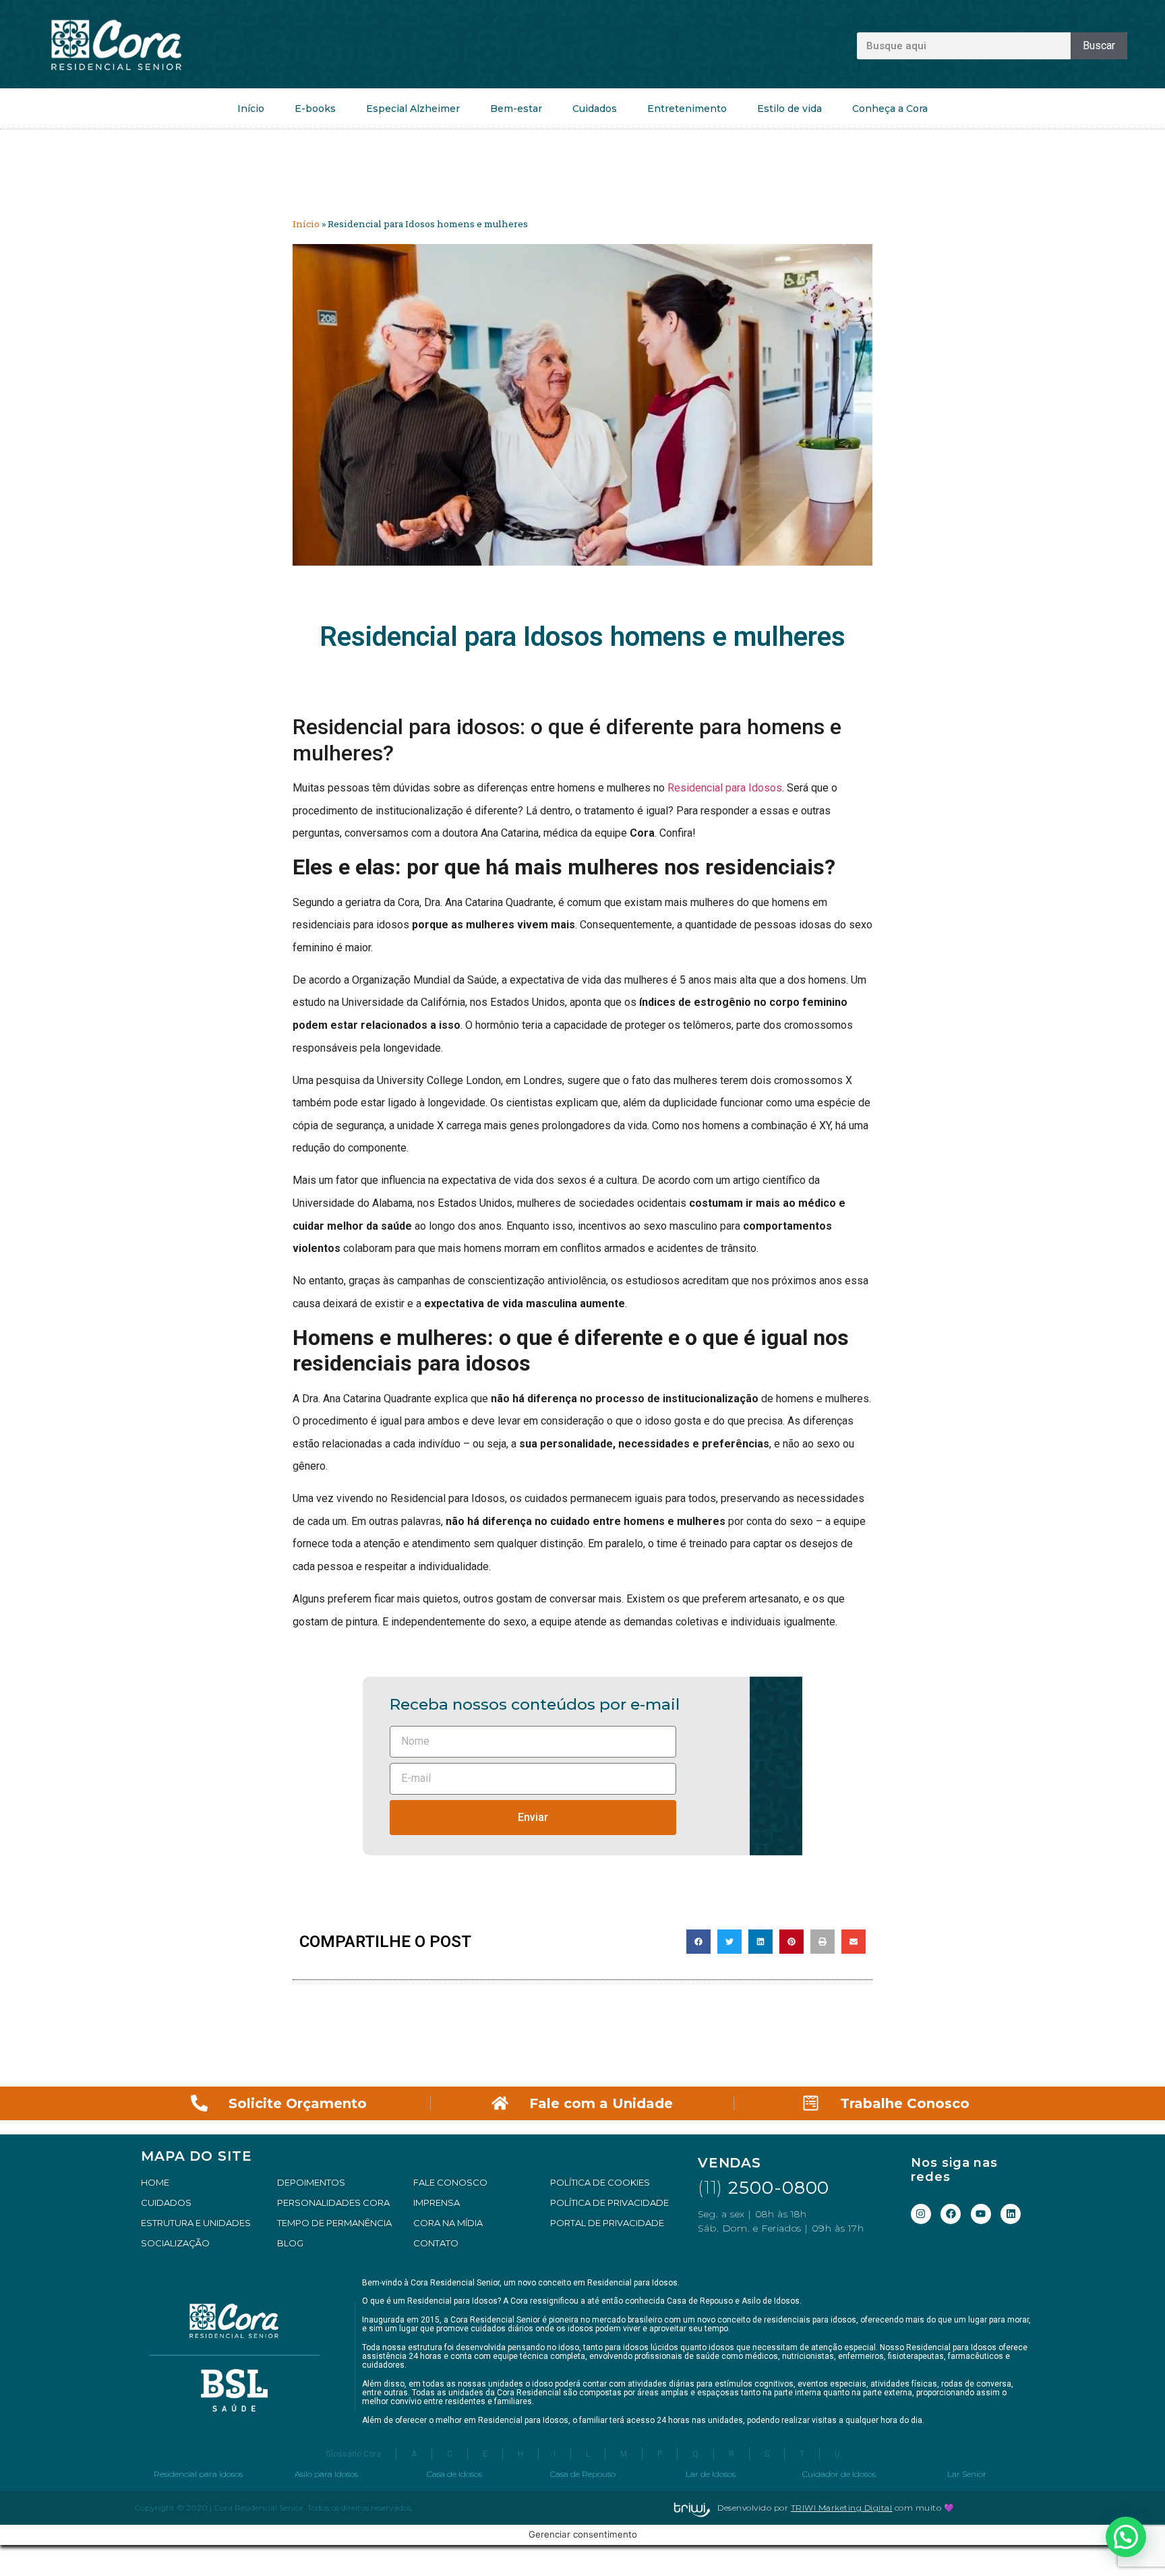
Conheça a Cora (890, 109)
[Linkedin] (1011, 2214)
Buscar (1099, 46)
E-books (315, 109)
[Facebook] (951, 2214)
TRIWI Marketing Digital (842, 2508)
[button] (698, 1942)
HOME (155, 2182)
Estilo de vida (789, 109)
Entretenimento (687, 109)
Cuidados (595, 109)
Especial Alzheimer (413, 109)
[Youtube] (981, 2214)
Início (251, 109)
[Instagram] (921, 2214)
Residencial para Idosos (725, 788)
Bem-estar (516, 109)
